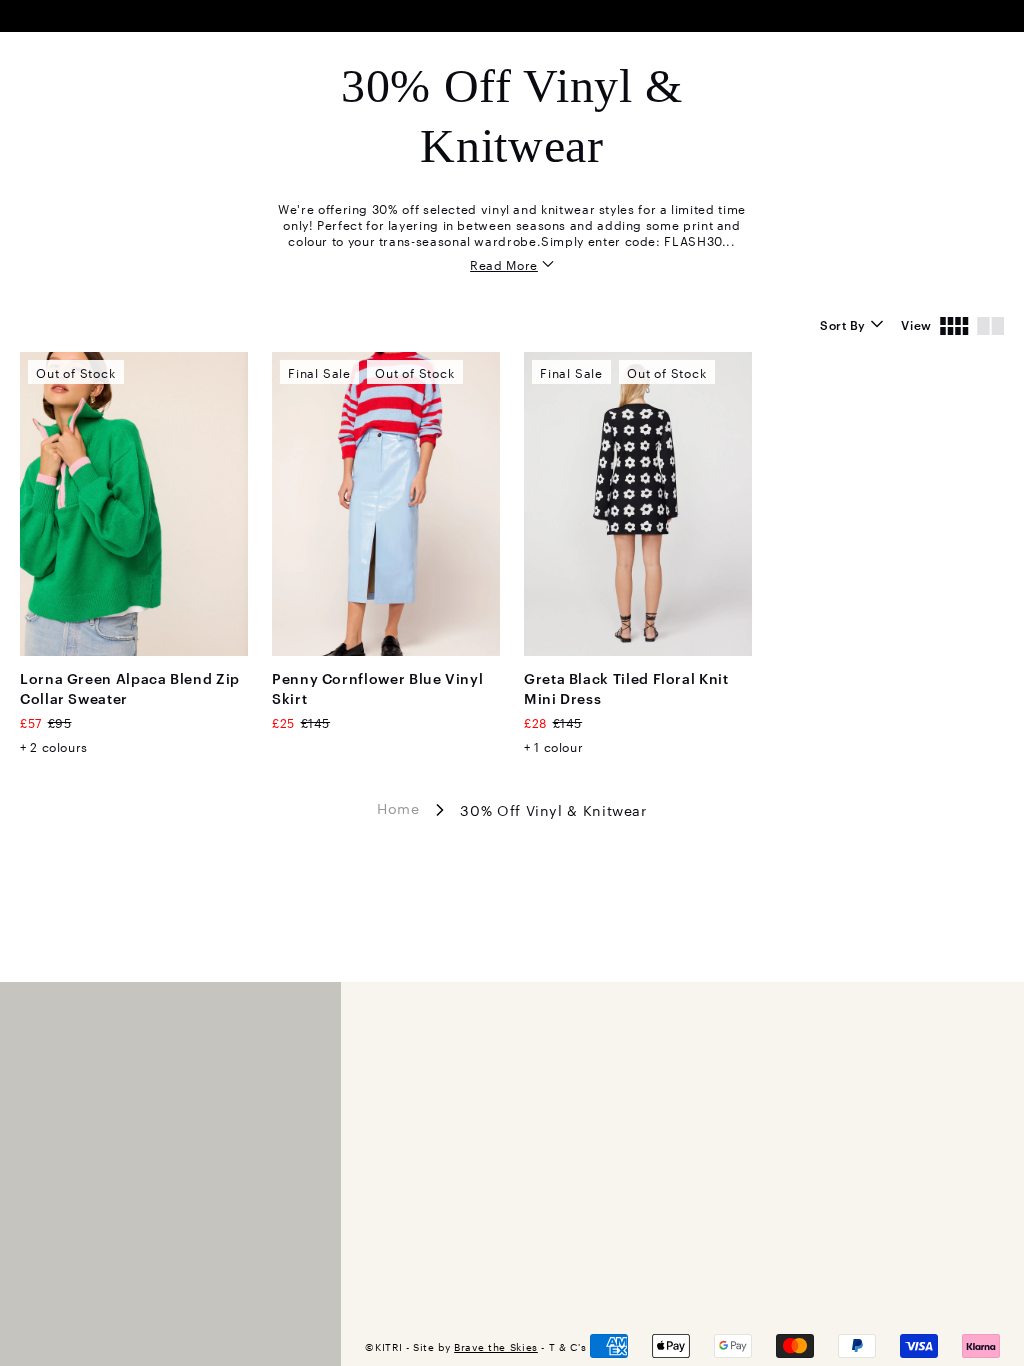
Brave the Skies (496, 1346)
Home (398, 808)
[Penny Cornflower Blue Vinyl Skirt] (386, 504)
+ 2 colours (54, 746)
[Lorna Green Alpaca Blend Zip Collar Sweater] (134, 504)
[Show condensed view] (954, 324)
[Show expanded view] (990, 324)
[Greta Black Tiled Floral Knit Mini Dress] (638, 504)
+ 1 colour (553, 746)
